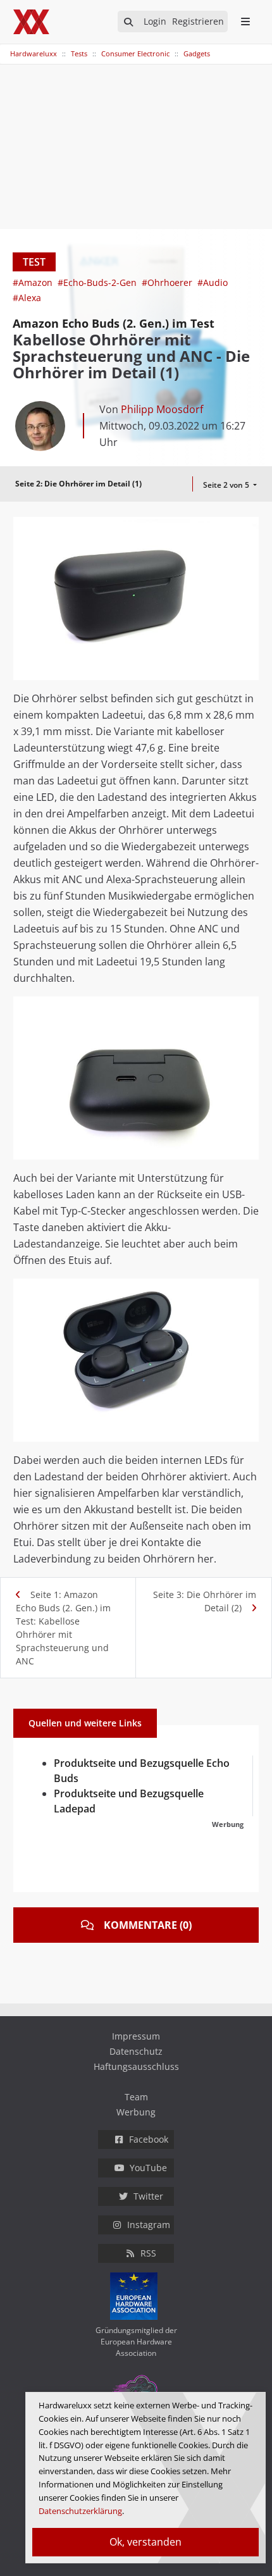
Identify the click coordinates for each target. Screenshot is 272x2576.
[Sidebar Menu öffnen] (245, 22)
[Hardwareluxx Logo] (32, 22)
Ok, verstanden (145, 2542)
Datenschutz (136, 2051)
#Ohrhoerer (168, 282)
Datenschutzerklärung (80, 2511)
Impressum (136, 2036)
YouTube (148, 2168)
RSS (148, 2253)
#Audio (213, 282)
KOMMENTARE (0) (148, 1925)
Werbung (136, 2112)
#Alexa (27, 298)
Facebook (149, 2139)
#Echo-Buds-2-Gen (98, 282)
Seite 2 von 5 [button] (227, 485)
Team (136, 2097)
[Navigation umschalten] (8, 47)
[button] (247, 528)
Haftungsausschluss (136, 2066)
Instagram (149, 2225)
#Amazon (34, 282)
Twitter (148, 2196)
